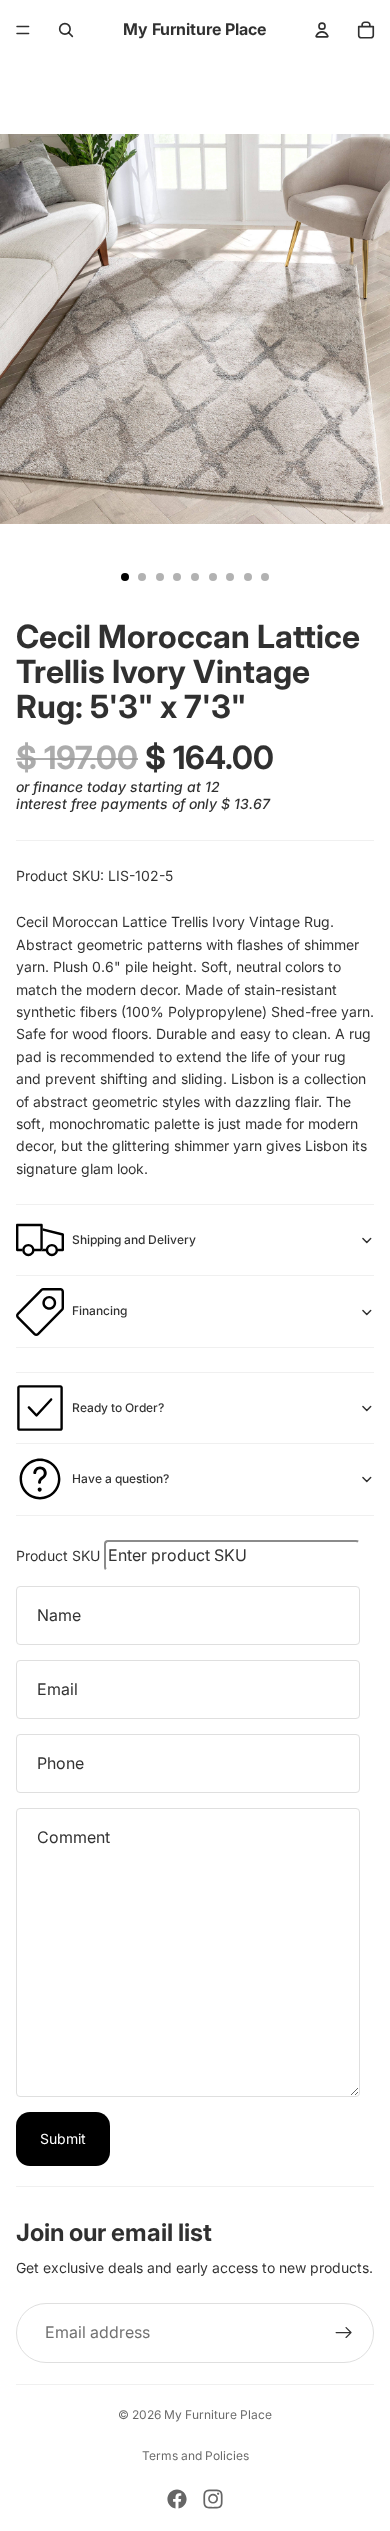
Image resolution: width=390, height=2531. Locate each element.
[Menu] (23, 30)
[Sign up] (344, 2333)
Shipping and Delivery (134, 1239)
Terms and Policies (195, 2455)
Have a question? (120, 1478)
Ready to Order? (118, 1407)
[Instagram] (213, 2499)
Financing (99, 1310)
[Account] (322, 30)
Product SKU (58, 1555)
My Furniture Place (218, 2414)
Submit (63, 2138)
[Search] (66, 30)
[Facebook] (177, 2499)
